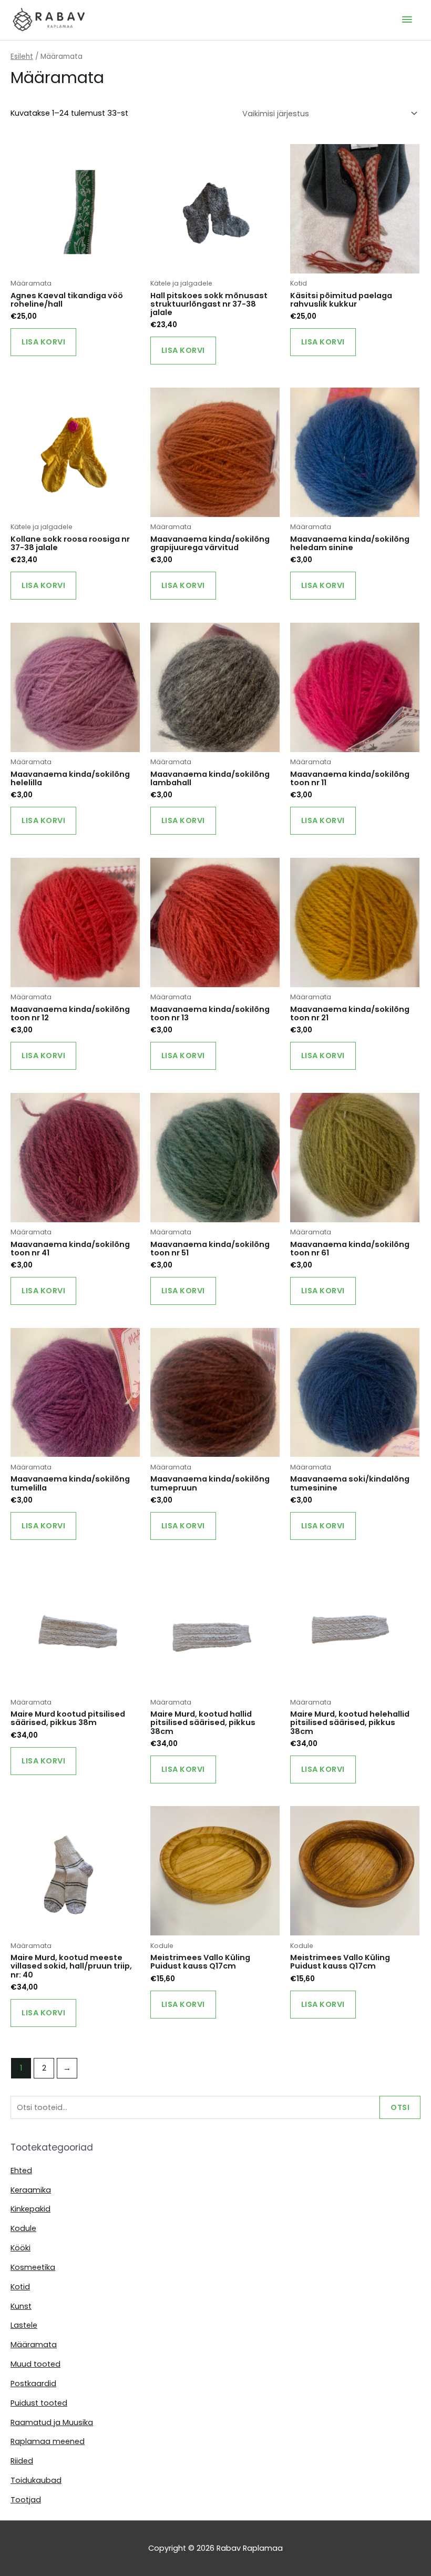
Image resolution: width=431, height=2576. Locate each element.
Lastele (24, 2325)
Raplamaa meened (48, 2441)
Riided (22, 2461)
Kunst (21, 2306)
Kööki (20, 2248)
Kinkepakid (30, 2209)
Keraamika (31, 2190)
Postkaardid (33, 2384)
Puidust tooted (39, 2403)
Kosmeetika (33, 2267)
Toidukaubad (36, 2480)
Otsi (400, 2107)
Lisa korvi (43, 342)
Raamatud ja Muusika (52, 2422)
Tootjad (26, 2500)
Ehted (21, 2171)
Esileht (22, 57)
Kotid (20, 2287)
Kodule (23, 2228)
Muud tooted (35, 2364)
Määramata (34, 2345)
